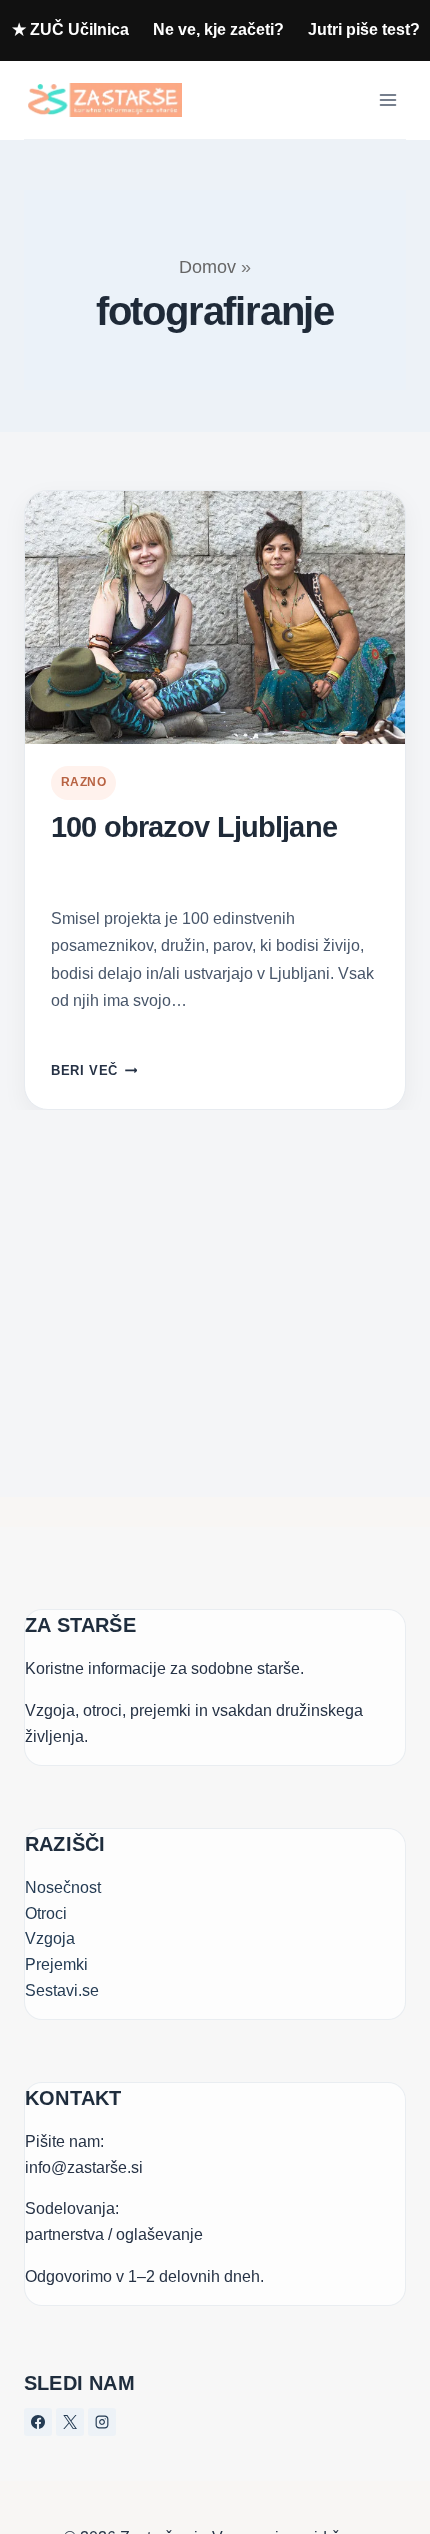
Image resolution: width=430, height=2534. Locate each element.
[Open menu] (387, 99)
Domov (207, 267)
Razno (83, 782)
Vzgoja (50, 1938)
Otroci (46, 1913)
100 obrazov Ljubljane (194, 827)
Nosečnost (63, 1887)
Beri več (94, 1070)
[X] (70, 2422)
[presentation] (215, 617)
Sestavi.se (62, 1990)
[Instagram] (102, 2422)
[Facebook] (38, 2422)
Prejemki (56, 1964)
